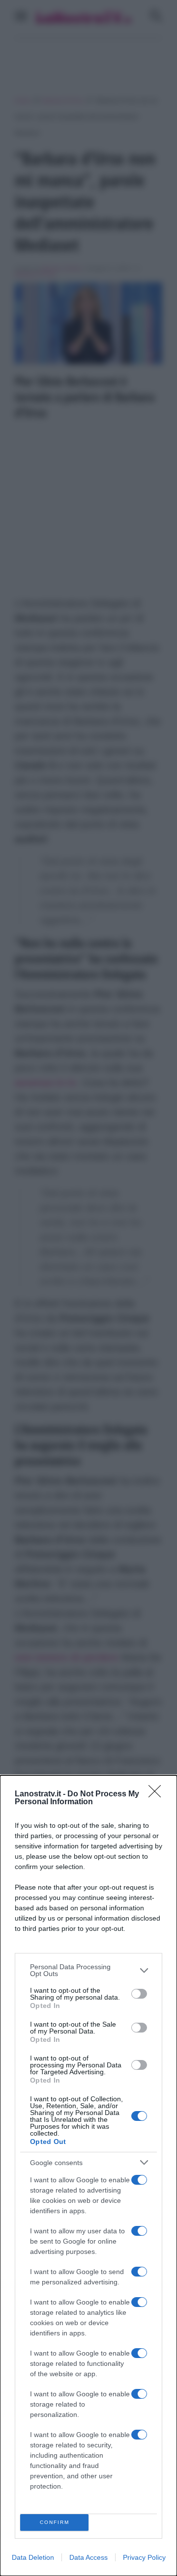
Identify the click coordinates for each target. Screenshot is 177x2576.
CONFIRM (55, 2522)
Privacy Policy (144, 2557)
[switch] (139, 1994)
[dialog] (88, 2176)
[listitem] (88, 1970)
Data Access (88, 2557)
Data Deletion (33, 2557)
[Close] (158, 1794)
